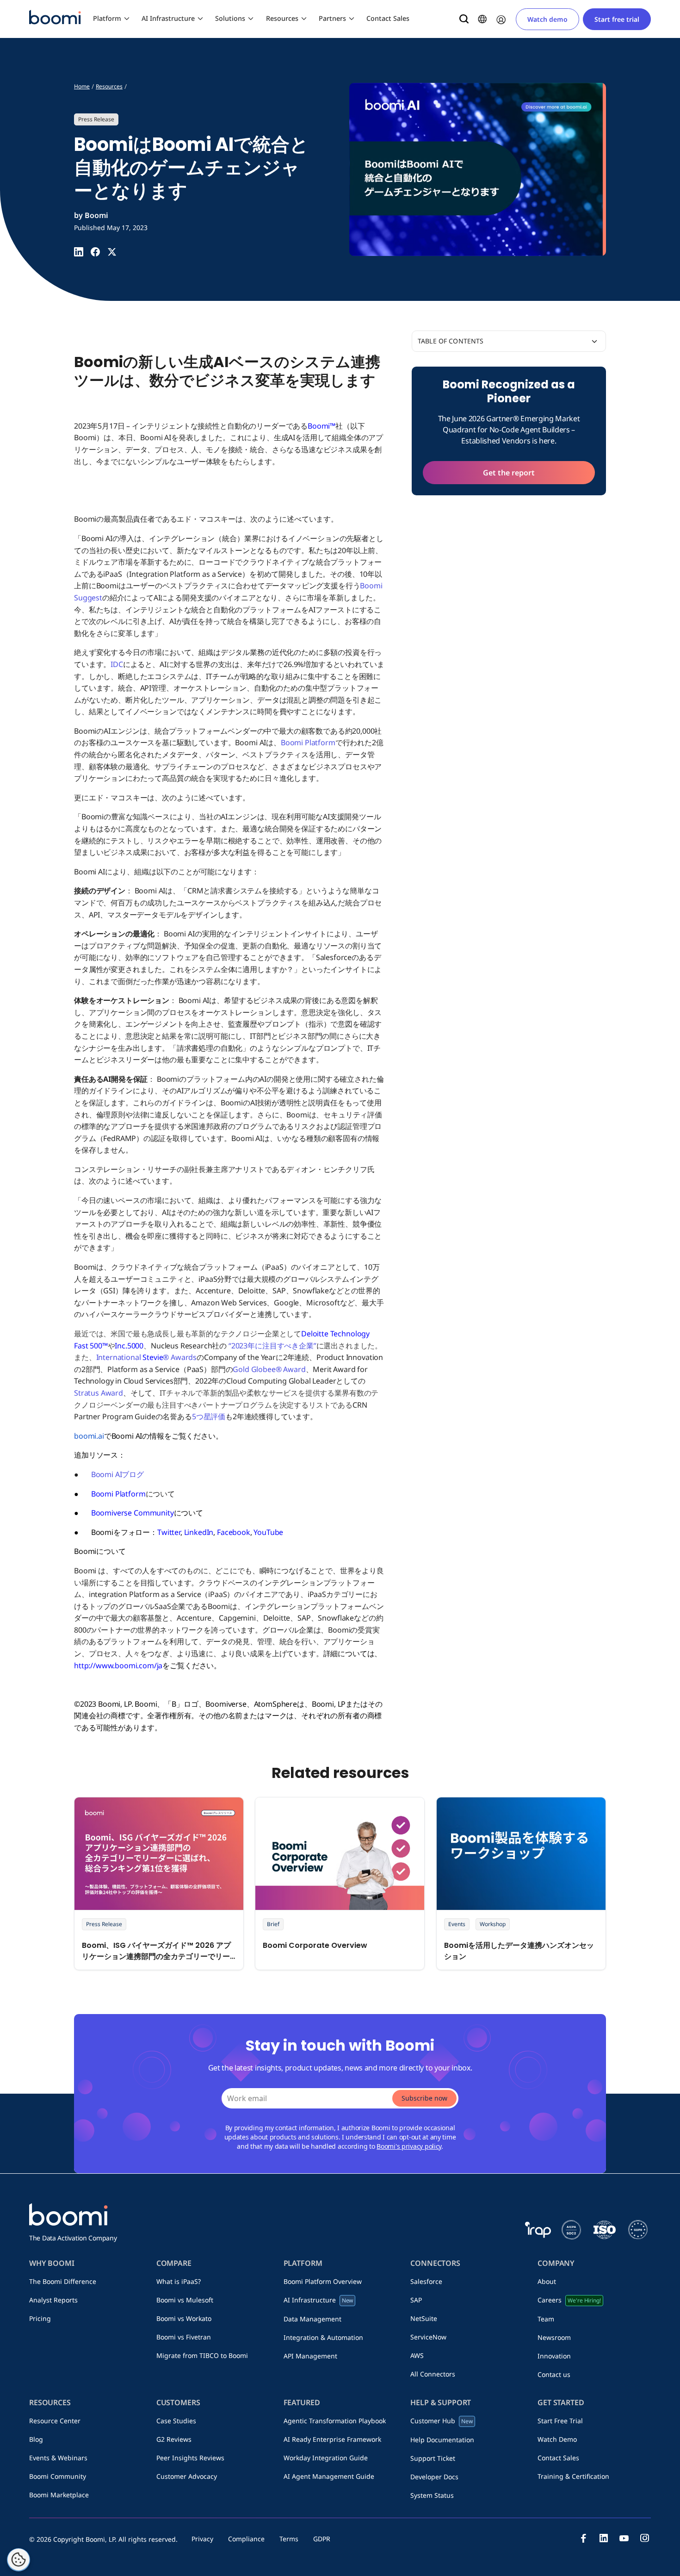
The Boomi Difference (63, 2281)
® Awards (180, 1357)
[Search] (464, 19)
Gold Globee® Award (269, 1369)
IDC (117, 664)
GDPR (322, 2539)
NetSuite (424, 2318)
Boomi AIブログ (117, 1474)
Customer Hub (442, 2421)
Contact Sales (388, 18)
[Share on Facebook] (95, 252)
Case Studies (176, 2421)
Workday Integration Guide (326, 2458)
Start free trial (617, 19)
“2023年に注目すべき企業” (272, 1346)
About (547, 2281)
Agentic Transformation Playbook (335, 2421)
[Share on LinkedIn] (79, 252)
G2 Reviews (174, 2439)
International (120, 1357)
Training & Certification (573, 2476)
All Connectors (433, 2374)
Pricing (40, 2318)
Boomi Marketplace (59, 2495)
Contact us (554, 2374)
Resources (282, 18)
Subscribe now (424, 2098)
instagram (644, 2538)
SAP (416, 2300)
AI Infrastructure (168, 18)
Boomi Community (58, 2476)
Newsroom (554, 2337)
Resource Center (55, 2421)
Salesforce (426, 2281)
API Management (310, 2356)
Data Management (312, 2319)
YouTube (268, 1532)
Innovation (554, 2356)
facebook (583, 2538)
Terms (289, 2539)
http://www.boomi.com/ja (118, 1665)
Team (546, 2319)
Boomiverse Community (133, 1513)
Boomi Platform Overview (323, 2281)
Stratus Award (99, 1393)
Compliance (246, 2539)
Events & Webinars (58, 2458)
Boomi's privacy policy (409, 2146)
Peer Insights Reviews (190, 2458)
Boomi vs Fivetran (184, 2337)
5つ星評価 (209, 1416)
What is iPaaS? (179, 2281)
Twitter (169, 1532)
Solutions (230, 18)
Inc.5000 (129, 1346)
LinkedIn (199, 1532)
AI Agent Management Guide (329, 2476)
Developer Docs (434, 2477)
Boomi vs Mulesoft (185, 2300)
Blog (36, 2439)
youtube (624, 2538)
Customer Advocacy (187, 2476)
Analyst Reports (53, 2300)
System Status (432, 2495)
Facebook (234, 1532)
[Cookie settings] (19, 2560)
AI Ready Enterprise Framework (332, 2439)
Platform (107, 18)
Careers (569, 2300)
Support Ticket (433, 2458)
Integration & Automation (323, 2337)
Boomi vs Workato (184, 2318)
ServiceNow (428, 2337)
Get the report (509, 473)
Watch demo (547, 19)
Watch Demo (557, 2439)
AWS (417, 2355)
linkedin (604, 2538)
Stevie (153, 1357)
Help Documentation (442, 2440)
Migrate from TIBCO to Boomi (202, 2355)
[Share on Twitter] (112, 252)
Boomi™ (321, 426)
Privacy (202, 2539)
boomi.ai (89, 1436)
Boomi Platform (308, 742)
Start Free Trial (560, 2421)
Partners (332, 18)
